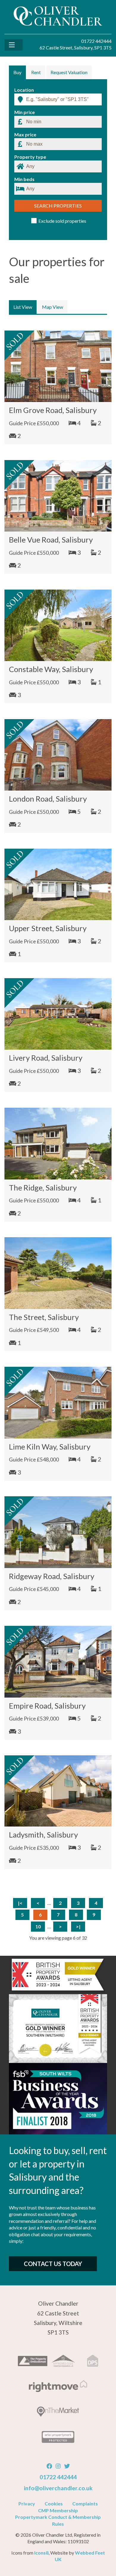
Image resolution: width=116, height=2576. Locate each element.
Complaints (85, 2503)
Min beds (24, 179)
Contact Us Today (53, 2264)
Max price (25, 135)
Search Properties (58, 206)
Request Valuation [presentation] (69, 72)
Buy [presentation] (17, 72)
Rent (36, 72)
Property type (30, 157)
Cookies (54, 2503)
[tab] (17, 72)
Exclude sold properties (62, 221)
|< (20, 1903)
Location (24, 90)
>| (78, 1926)
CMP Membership (58, 2510)
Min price (25, 112)
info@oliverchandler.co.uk (58, 2488)
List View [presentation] (23, 307)
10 (38, 1926)
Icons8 (41, 2553)
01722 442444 (58, 2477)
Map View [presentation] (52, 307)
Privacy (27, 2503)
